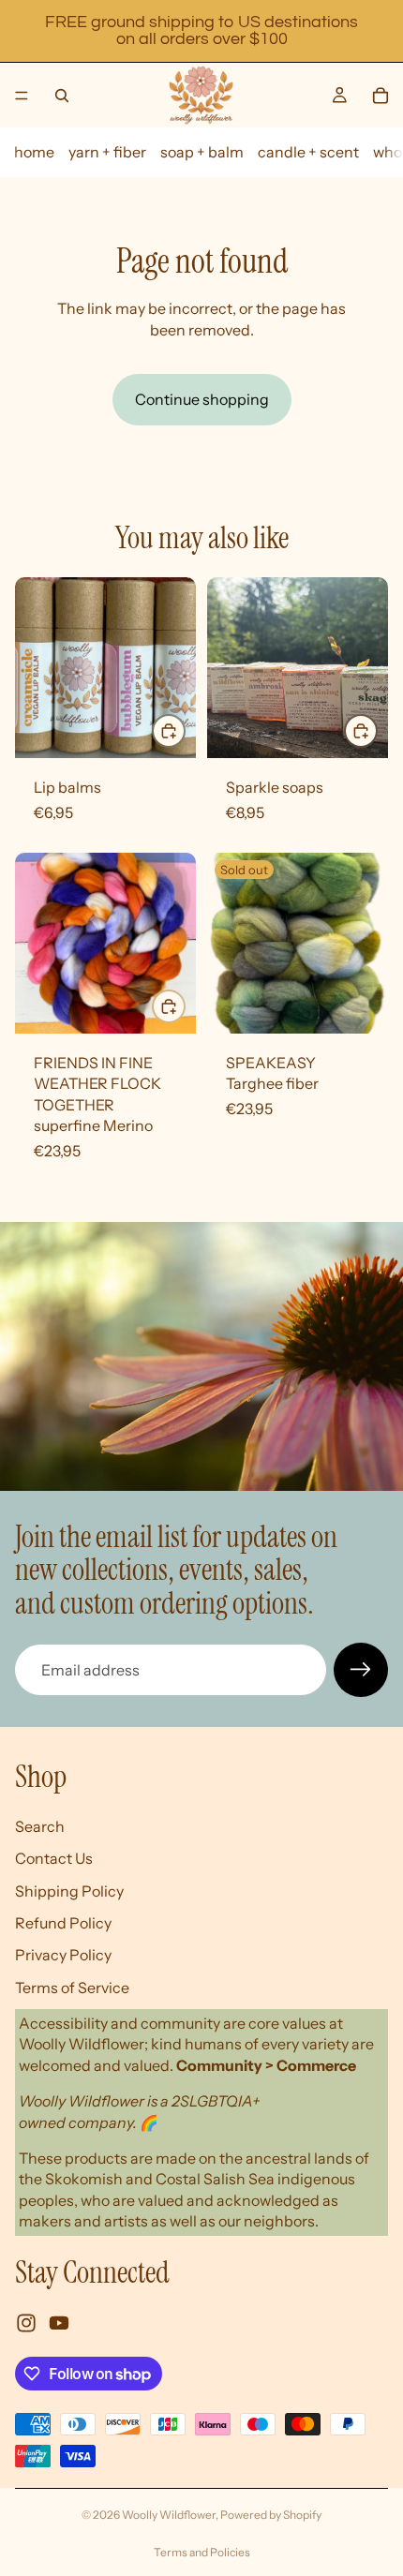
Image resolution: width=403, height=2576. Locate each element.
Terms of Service (72, 1988)
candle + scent (308, 152)
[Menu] (22, 96)
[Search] (62, 96)
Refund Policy (63, 1923)
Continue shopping (202, 399)
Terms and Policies (202, 2552)
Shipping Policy (69, 1890)
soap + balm (202, 152)
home (34, 152)
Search (40, 1826)
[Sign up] (361, 1670)
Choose (185, 731)
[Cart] (381, 96)
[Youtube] (59, 2323)
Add (185, 1006)
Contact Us (54, 1858)
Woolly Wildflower (169, 2515)
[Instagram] (26, 2323)
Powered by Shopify (271, 2515)
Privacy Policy (63, 1955)
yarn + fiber (107, 152)
